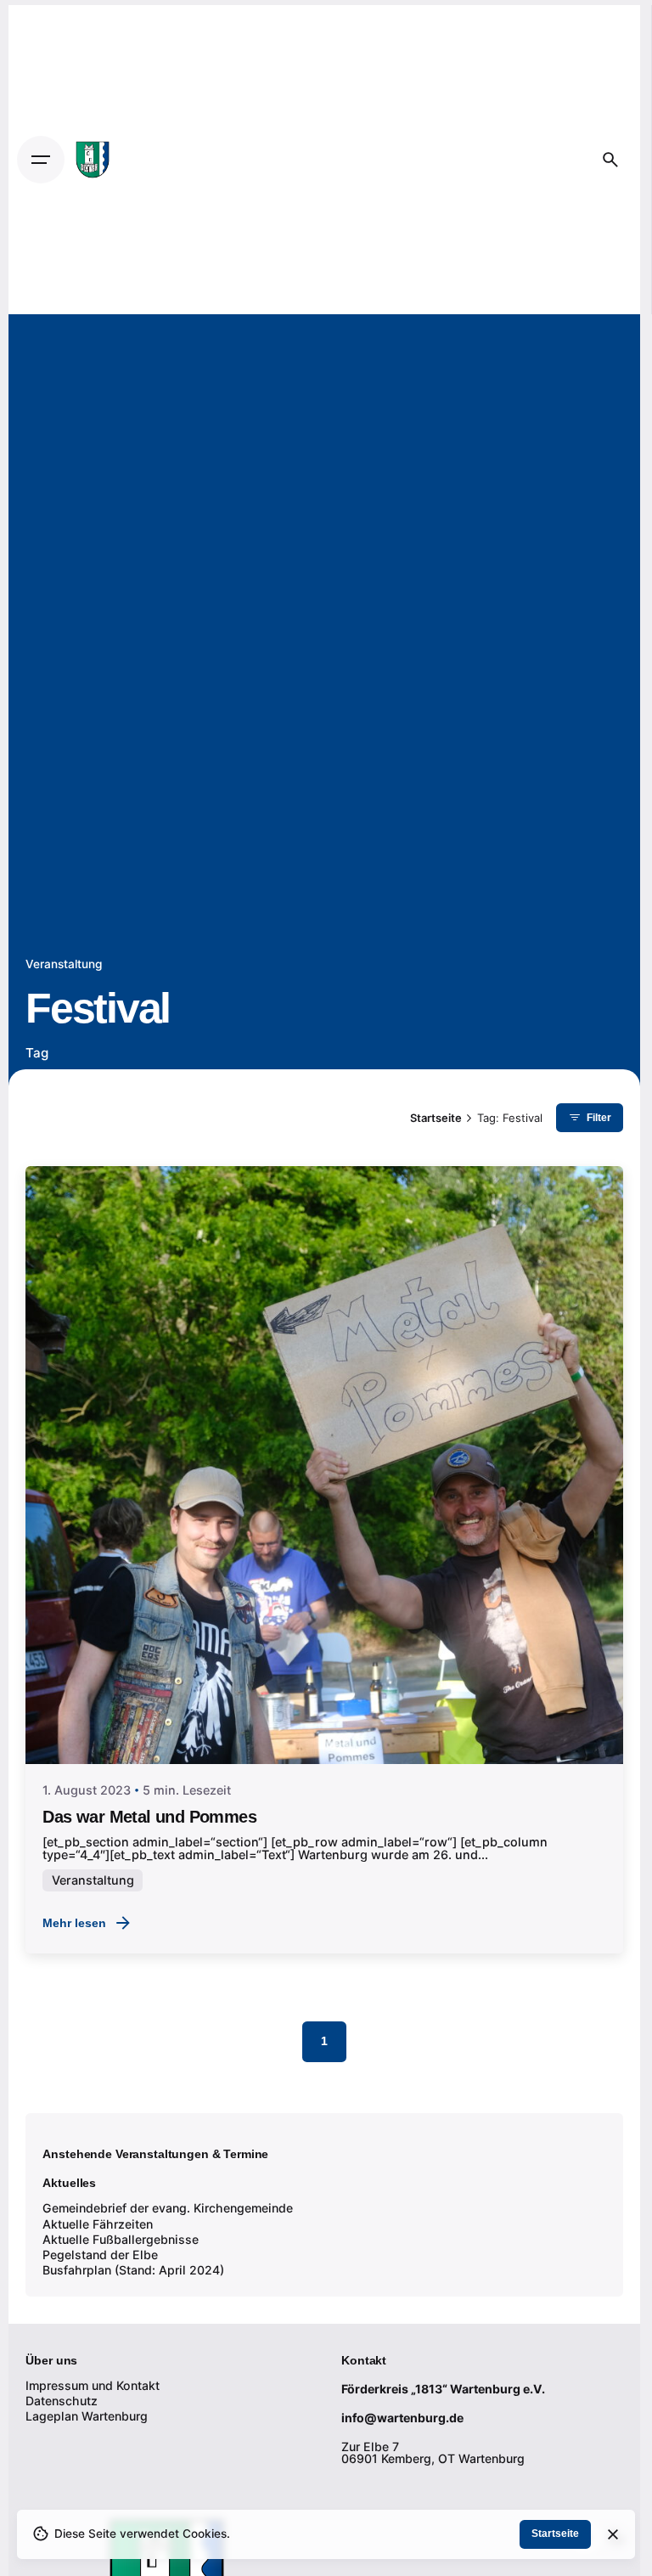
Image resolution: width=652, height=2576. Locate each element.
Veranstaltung (64, 964)
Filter (599, 1118)
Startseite (555, 2534)
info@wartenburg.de (402, 2418)
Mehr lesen (74, 1923)
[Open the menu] (41, 160)
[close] (613, 2534)
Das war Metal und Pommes (149, 1817)
